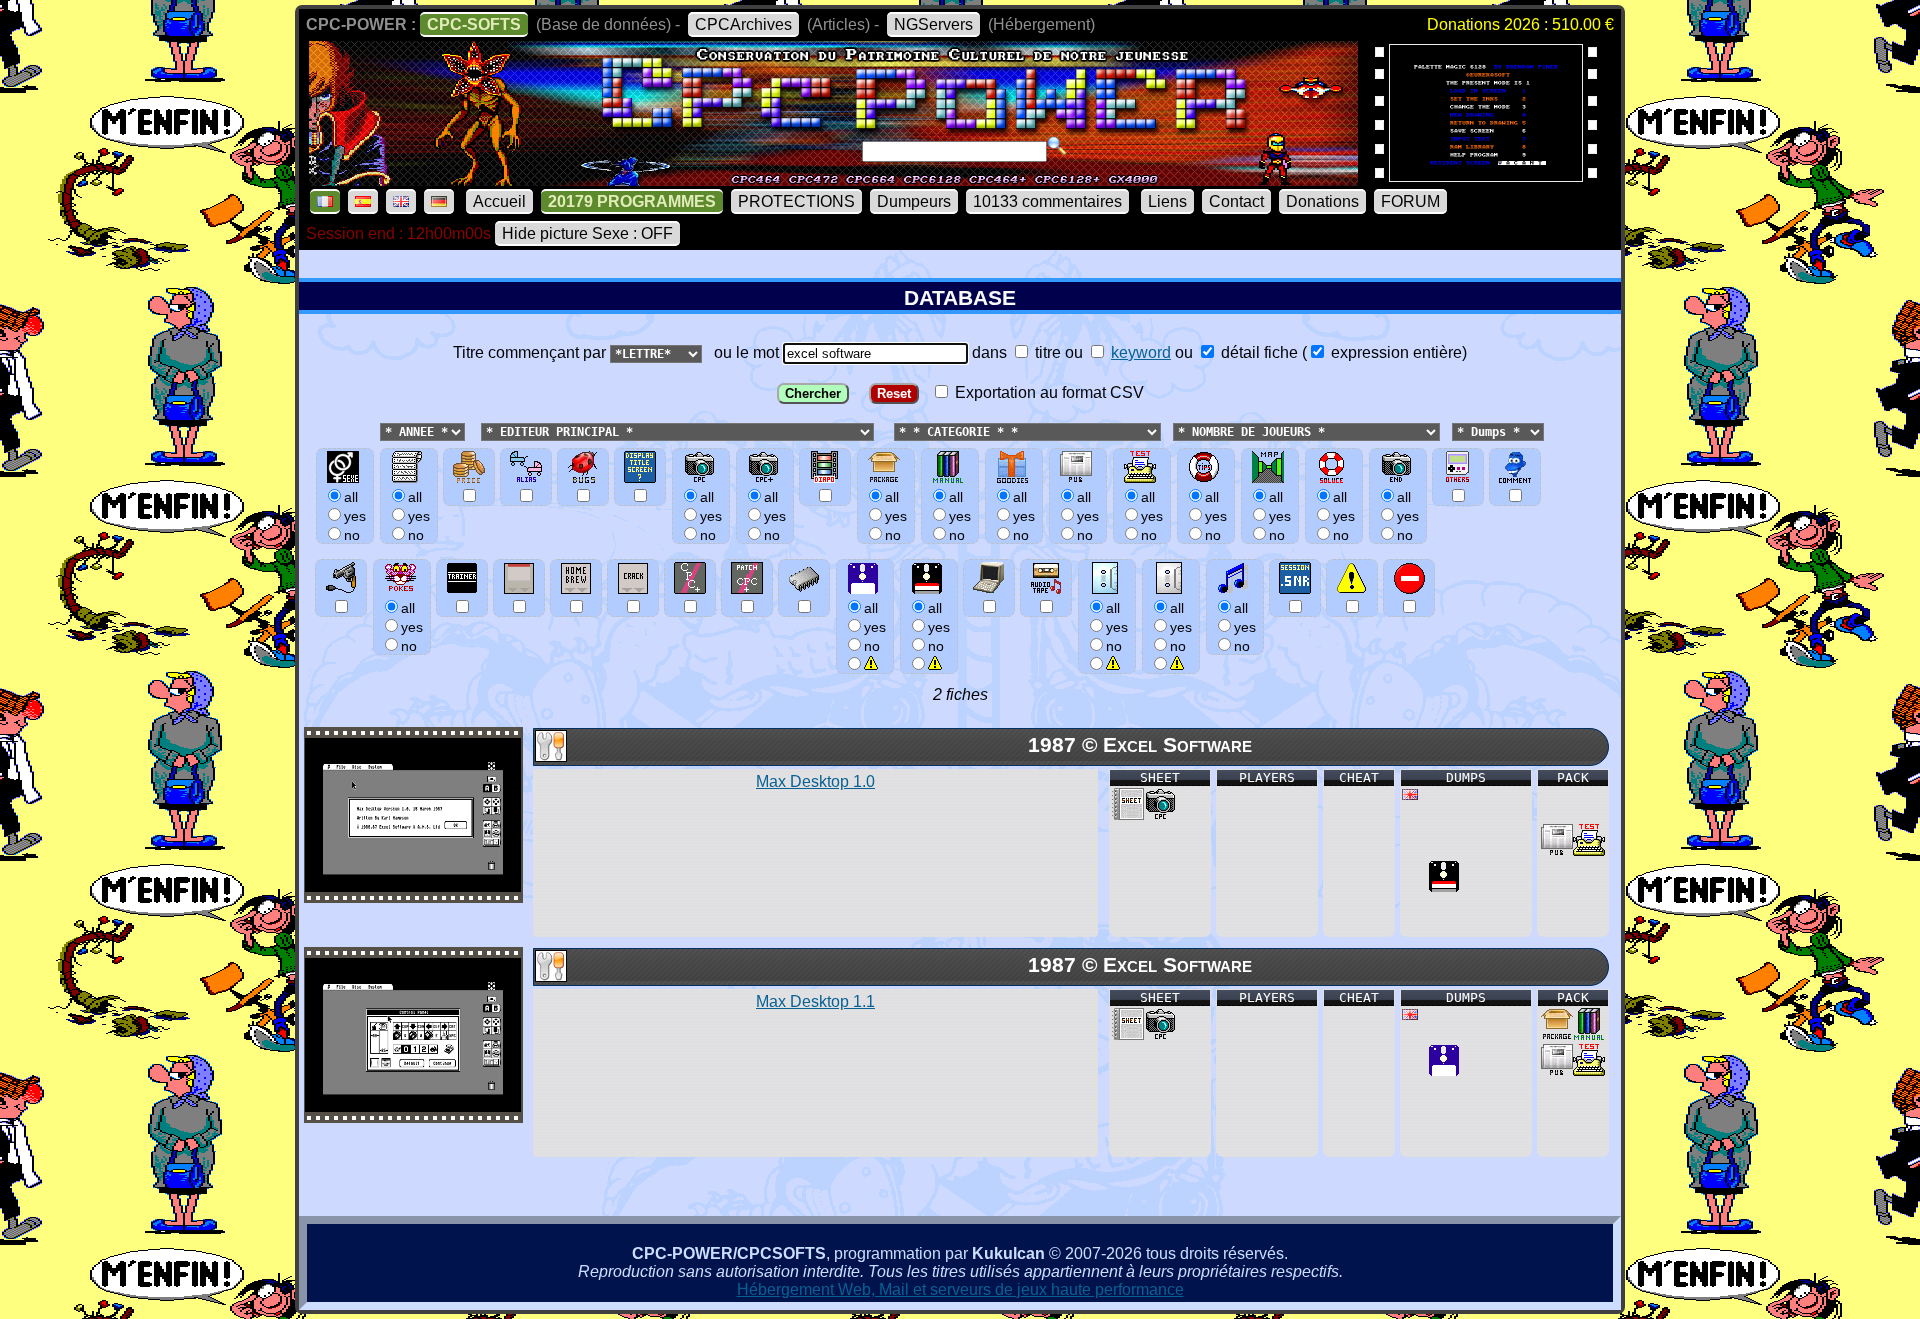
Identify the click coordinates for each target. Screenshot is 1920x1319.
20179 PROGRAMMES (632, 201)
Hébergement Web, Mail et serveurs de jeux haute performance (960, 1289)
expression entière (1394, 352)
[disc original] (1444, 1070)
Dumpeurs (914, 201)
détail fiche (1257, 352)
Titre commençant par (531, 352)
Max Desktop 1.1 (815, 1001)
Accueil (499, 201)
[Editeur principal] (479, 430)
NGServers (933, 24)
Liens (1167, 201)
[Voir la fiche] (413, 886)
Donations (1322, 201)
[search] (1057, 146)
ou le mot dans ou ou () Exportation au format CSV (1086, 372)
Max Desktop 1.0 (815, 781)
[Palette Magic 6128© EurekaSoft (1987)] (1486, 175)
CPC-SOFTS (474, 24)
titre (1046, 352)
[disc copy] (1444, 886)
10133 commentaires (1047, 201)
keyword (1141, 352)
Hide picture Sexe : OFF (587, 233)
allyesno (875, 627)
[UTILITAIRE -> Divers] (550, 756)
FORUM (1410, 201)
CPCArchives (743, 24)
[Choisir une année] (378, 430)
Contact (1236, 201)
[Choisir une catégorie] (888, 430)
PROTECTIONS (796, 201)
